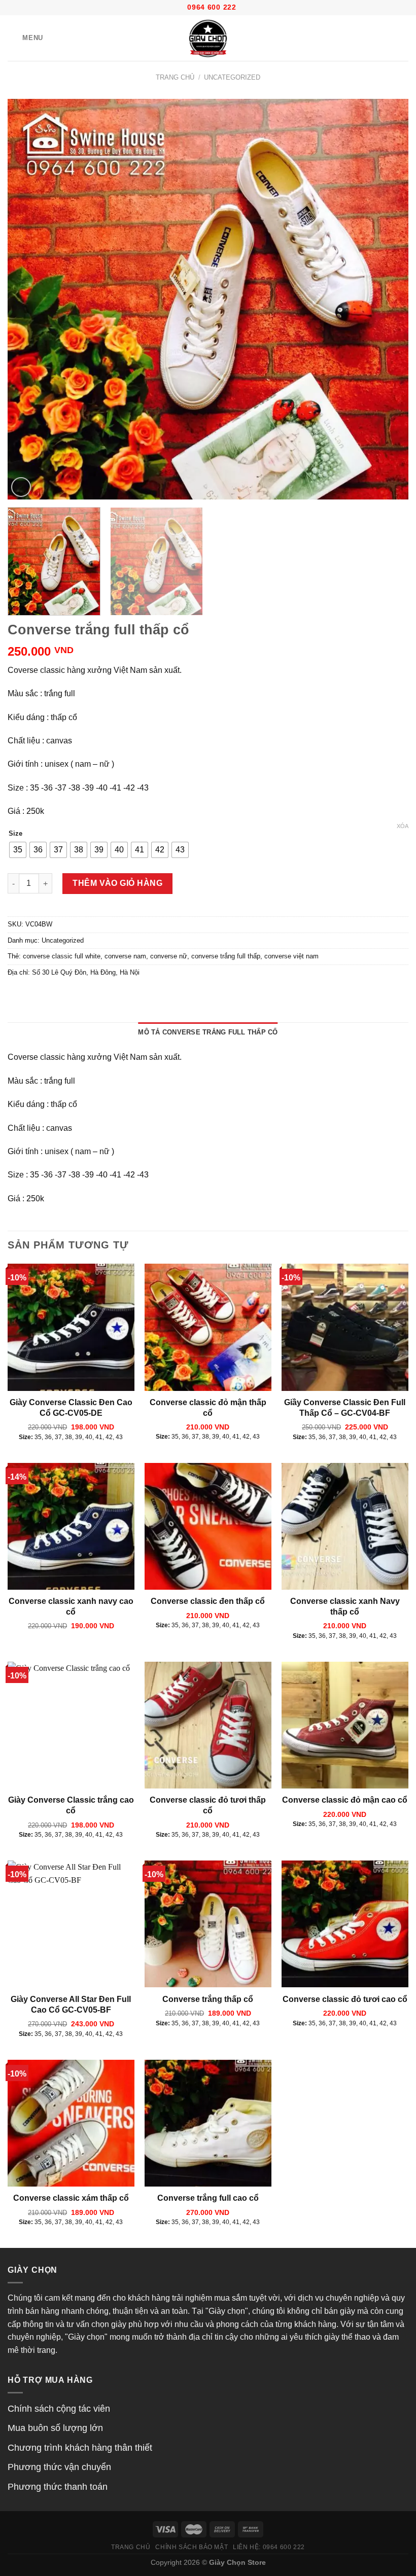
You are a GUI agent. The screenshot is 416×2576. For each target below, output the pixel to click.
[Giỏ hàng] (403, 38)
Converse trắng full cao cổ (208, 2198)
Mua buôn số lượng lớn (55, 2428)
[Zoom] (21, 487)
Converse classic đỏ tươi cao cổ (345, 1999)
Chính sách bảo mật (192, 2547)
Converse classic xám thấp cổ (71, 2198)
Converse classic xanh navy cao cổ (71, 1606)
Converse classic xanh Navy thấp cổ (345, 1606)
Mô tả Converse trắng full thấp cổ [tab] (208, 1032)
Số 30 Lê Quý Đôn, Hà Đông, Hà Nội (86, 972)
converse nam (125, 956)
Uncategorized (232, 77)
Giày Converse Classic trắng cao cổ (71, 1805)
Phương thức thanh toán (58, 2487)
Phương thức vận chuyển (59, 2467)
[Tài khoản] (386, 38)
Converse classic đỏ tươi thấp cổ (208, 1805)
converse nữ (169, 956)
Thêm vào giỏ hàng (117, 883)
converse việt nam (291, 956)
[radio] (18, 850)
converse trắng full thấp (226, 956)
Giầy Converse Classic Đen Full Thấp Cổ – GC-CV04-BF (345, 1408)
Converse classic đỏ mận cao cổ (345, 1800)
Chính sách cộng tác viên (59, 2409)
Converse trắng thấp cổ (208, 1999)
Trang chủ (175, 77)
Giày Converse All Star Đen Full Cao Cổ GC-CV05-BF (71, 2005)
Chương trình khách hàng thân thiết (80, 2448)
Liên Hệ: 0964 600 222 (269, 2547)
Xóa (403, 826)
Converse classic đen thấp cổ (208, 1601)
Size (15, 834)
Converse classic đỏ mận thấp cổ (208, 1408)
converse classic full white (62, 956)
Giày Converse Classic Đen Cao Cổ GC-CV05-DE (71, 1408)
